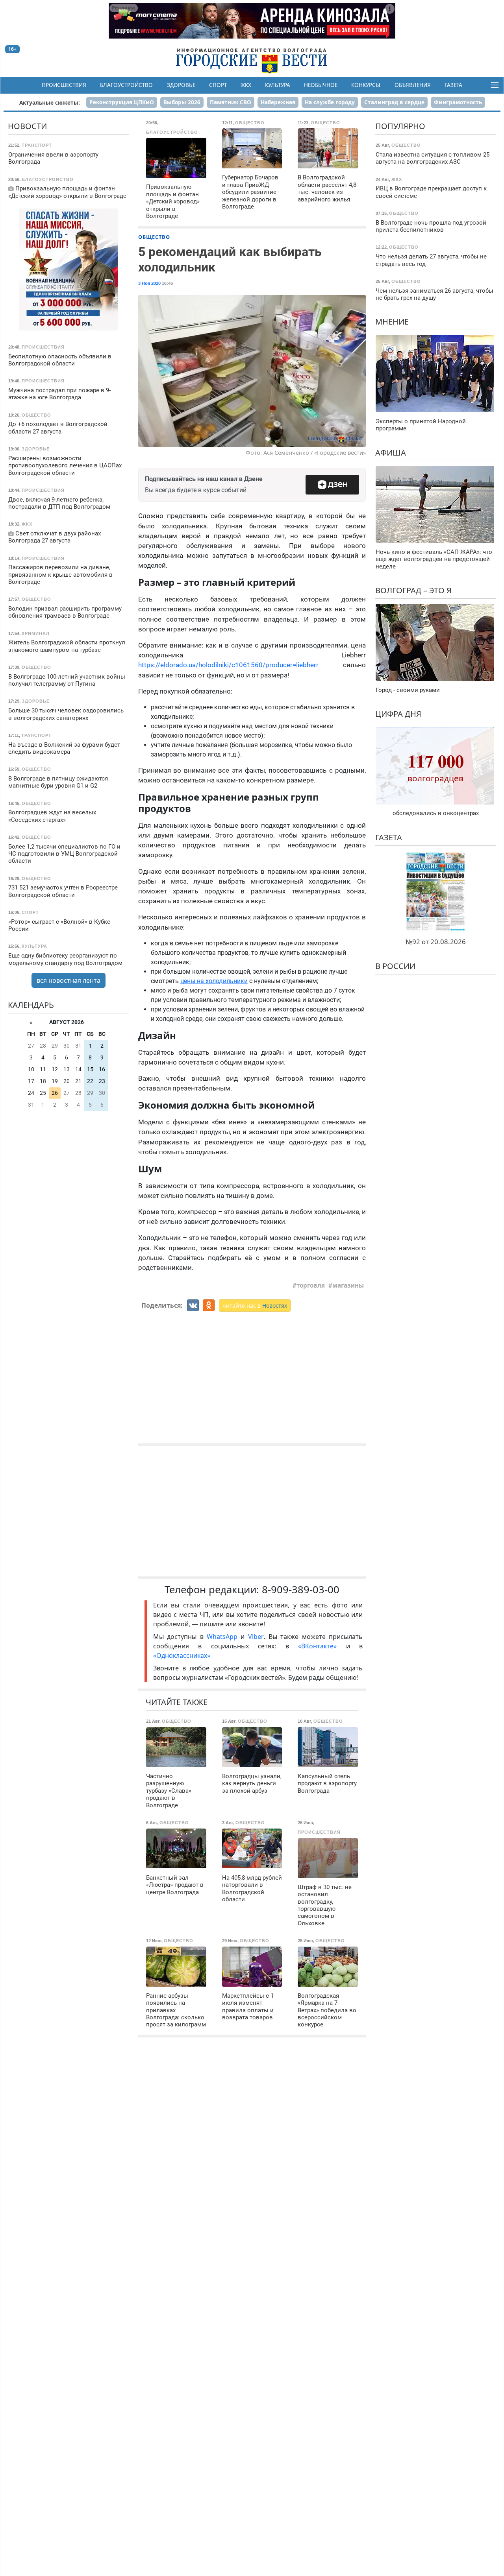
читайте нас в (255, 1306)
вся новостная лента (69, 980)
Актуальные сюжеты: (50, 102)
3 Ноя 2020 (149, 283)
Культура (278, 85)
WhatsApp (224, 1637)
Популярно (400, 126)
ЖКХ (246, 85)
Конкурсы (366, 85)
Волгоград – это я (413, 590)
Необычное (321, 85)
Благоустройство (126, 85)
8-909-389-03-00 (301, 1590)
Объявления (413, 85)
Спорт (218, 85)
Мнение (392, 322)
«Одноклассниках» (182, 1655)
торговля (311, 1285)
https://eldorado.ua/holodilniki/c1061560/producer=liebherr (241, 665)
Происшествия (64, 85)
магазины (348, 1285)
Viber (256, 1637)
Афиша (391, 452)
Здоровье (181, 85)
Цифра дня (398, 713)
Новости (27, 126)
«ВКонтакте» (317, 1646)
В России (395, 966)
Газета (453, 85)
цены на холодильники (214, 981)
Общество (154, 237)
